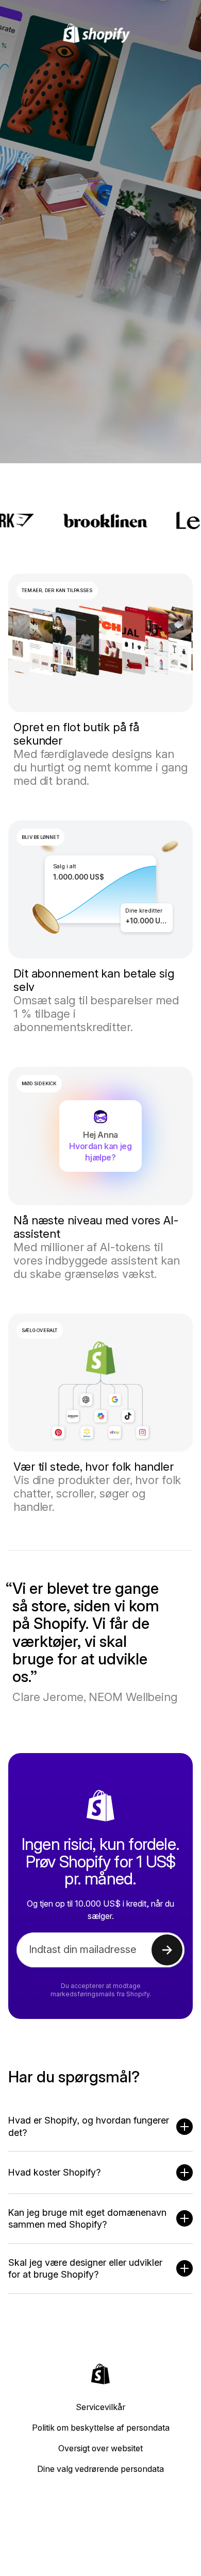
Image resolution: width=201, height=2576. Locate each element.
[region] (100, 890)
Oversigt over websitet (100, 2448)
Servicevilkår (100, 2407)
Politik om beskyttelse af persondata (101, 2428)
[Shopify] (101, 33)
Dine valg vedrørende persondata (100, 2469)
